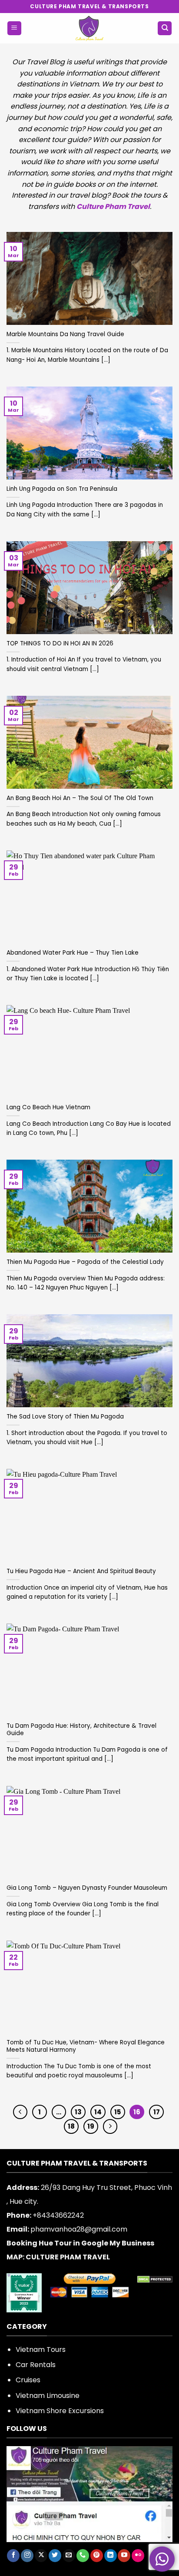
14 (98, 2112)
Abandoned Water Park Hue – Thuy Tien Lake (73, 953)
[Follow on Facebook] (13, 2556)
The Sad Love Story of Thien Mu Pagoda (65, 1417)
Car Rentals (36, 2365)
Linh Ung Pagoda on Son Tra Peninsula (62, 489)
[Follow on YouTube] (124, 2556)
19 (91, 2126)
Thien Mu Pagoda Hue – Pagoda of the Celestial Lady (85, 1262)
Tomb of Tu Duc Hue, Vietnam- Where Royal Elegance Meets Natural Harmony (86, 2046)
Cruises (28, 2380)
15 (118, 2112)
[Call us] (83, 2556)
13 (78, 2112)
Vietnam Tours (41, 2349)
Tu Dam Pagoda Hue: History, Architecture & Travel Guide (81, 1730)
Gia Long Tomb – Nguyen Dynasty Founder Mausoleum (87, 1888)
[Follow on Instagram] (27, 2556)
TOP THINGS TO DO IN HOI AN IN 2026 (60, 644)
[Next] (110, 2126)
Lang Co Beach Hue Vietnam (48, 1108)
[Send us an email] (69, 2556)
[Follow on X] (41, 2556)
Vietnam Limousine (48, 2396)
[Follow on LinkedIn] (111, 2556)
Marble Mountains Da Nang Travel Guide (65, 334)
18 (71, 2126)
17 (157, 2112)
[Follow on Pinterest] (97, 2556)
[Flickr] (138, 2556)
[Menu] (14, 28)
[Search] (165, 28)
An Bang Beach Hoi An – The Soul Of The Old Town (80, 798)
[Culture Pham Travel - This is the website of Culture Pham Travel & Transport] (90, 28)
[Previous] (20, 2112)
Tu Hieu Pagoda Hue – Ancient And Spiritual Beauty (81, 1571)
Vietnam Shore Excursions (60, 2411)
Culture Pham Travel (113, 207)
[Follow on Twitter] (55, 2556)
